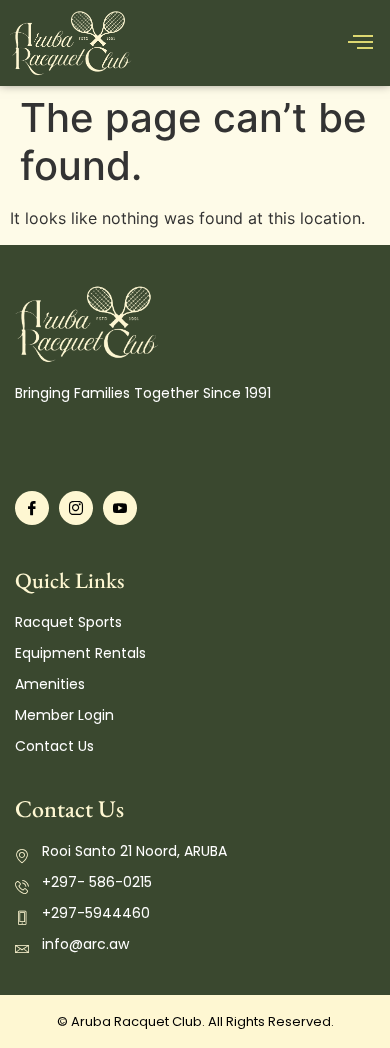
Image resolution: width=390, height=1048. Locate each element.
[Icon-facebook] (32, 508)
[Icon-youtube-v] (120, 508)
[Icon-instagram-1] (76, 508)
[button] (360, 43)
